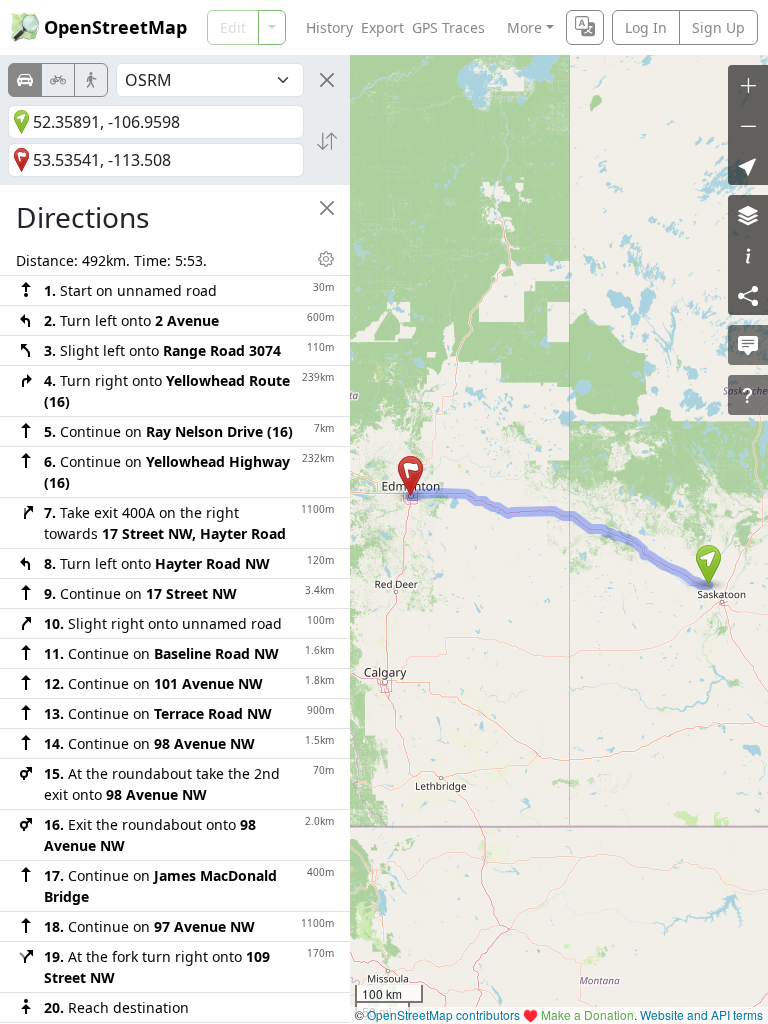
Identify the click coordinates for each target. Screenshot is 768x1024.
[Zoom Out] (748, 125)
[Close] (327, 80)
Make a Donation (587, 1014)
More (524, 27)
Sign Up (718, 27)
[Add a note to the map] (748, 345)
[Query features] (748, 395)
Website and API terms (701, 1014)
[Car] (25, 80)
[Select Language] (585, 27)
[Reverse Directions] (327, 141)
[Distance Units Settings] (326, 259)
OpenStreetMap (115, 27)
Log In (646, 27)
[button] (708, 565)
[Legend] (748, 255)
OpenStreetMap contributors (443, 1014)
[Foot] (91, 80)
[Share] (748, 295)
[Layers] (748, 215)
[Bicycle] (58, 80)
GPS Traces (448, 27)
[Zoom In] (748, 85)
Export (382, 27)
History (329, 27)
